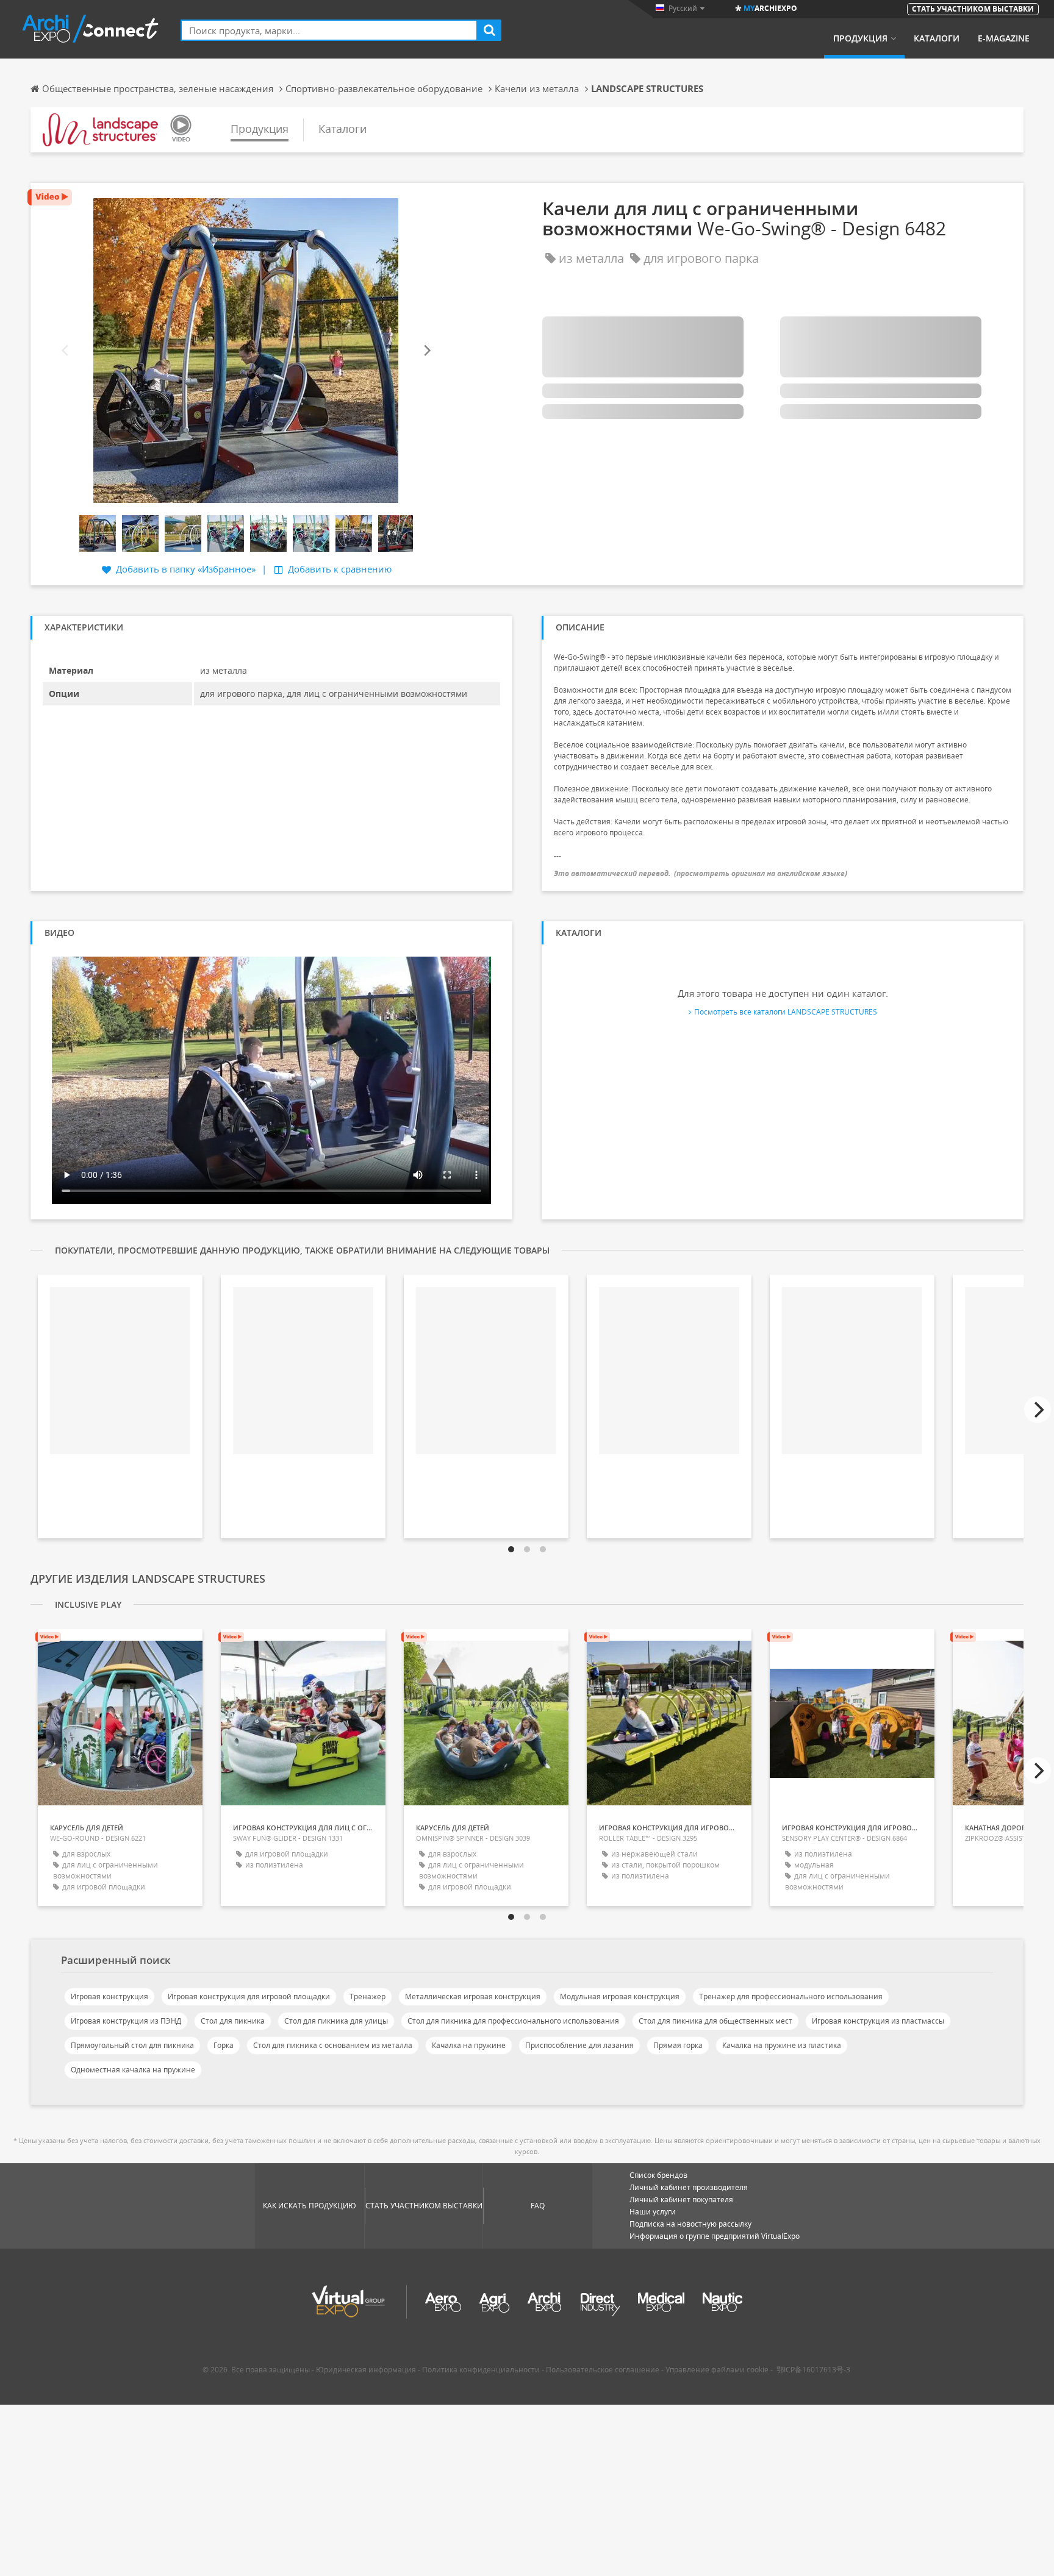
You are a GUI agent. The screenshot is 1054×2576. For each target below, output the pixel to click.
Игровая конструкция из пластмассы (878, 2021)
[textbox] (329, 30)
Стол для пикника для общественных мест (715, 2021)
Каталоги (937, 38)
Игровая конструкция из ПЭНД (126, 2021)
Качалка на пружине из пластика (782, 2045)
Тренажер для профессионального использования (791, 1996)
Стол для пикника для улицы (336, 2021)
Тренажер (367, 1996)
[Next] (426, 351)
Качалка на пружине (469, 2045)
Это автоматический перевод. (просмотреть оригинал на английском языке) (701, 873)
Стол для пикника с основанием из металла (333, 2045)
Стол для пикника (233, 2021)
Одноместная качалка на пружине (133, 2070)
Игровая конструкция (109, 1996)
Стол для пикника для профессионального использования (513, 2021)
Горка (224, 2045)
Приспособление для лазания (579, 2045)
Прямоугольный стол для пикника (132, 2045)
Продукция (860, 38)
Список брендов (658, 2175)
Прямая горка (678, 2045)
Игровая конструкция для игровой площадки (249, 1996)
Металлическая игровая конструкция (473, 1996)
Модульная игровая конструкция (620, 1996)
